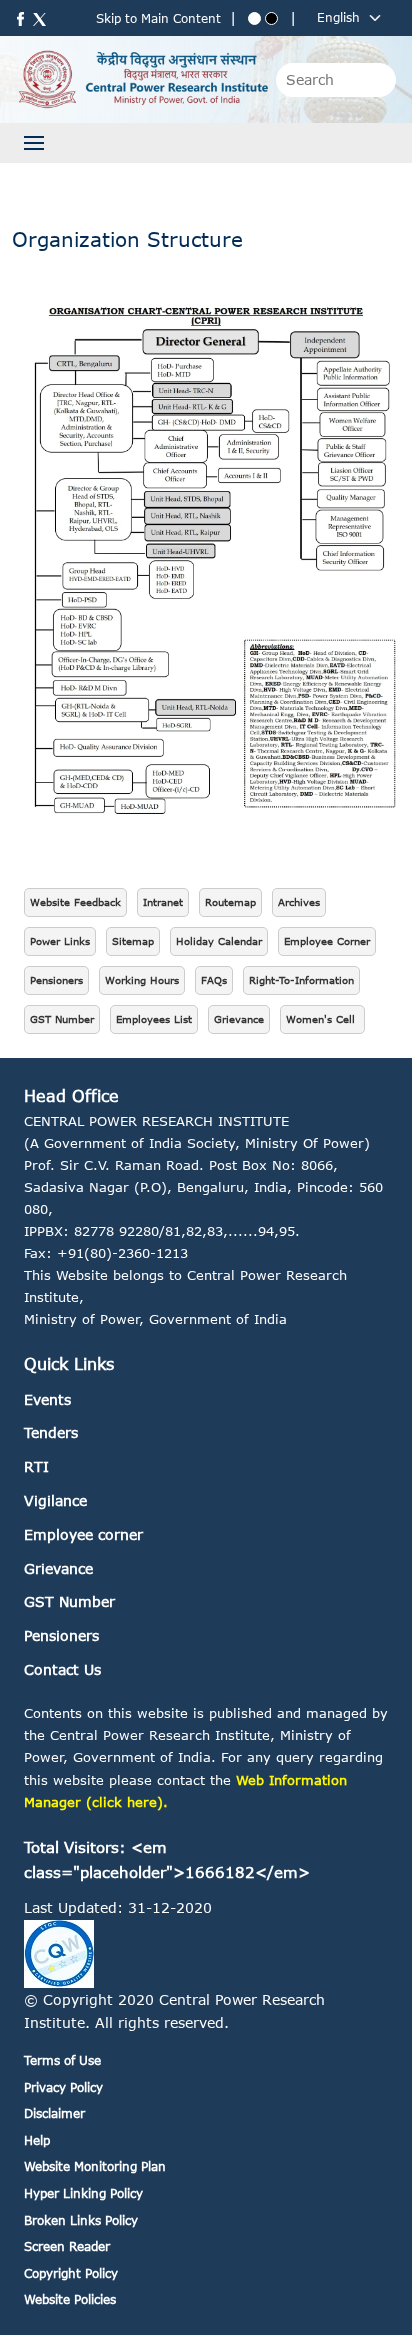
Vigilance (55, 1500)
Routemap (230, 902)
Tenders (51, 1432)
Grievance (239, 1019)
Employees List (154, 1019)
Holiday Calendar (219, 941)
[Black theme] (271, 18)
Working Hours (142, 980)
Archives (299, 902)
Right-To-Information (301, 980)
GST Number (62, 1019)
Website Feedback (75, 902)
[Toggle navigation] (34, 143)
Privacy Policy (63, 2087)
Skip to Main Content (158, 18)
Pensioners (56, 980)
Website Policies (70, 2299)
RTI (36, 1466)
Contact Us (62, 1669)
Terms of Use (62, 2060)
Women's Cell (322, 1019)
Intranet (163, 902)
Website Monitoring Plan (95, 2166)
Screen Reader (67, 2246)
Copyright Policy (71, 2273)
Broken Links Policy (81, 2220)
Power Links (60, 941)
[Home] (142, 78)
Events (47, 1399)
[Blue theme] (254, 18)
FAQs (214, 980)
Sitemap (133, 941)
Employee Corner (327, 941)
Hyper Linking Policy (83, 2193)
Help (37, 2140)
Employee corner (83, 1534)
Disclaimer (54, 2113)
